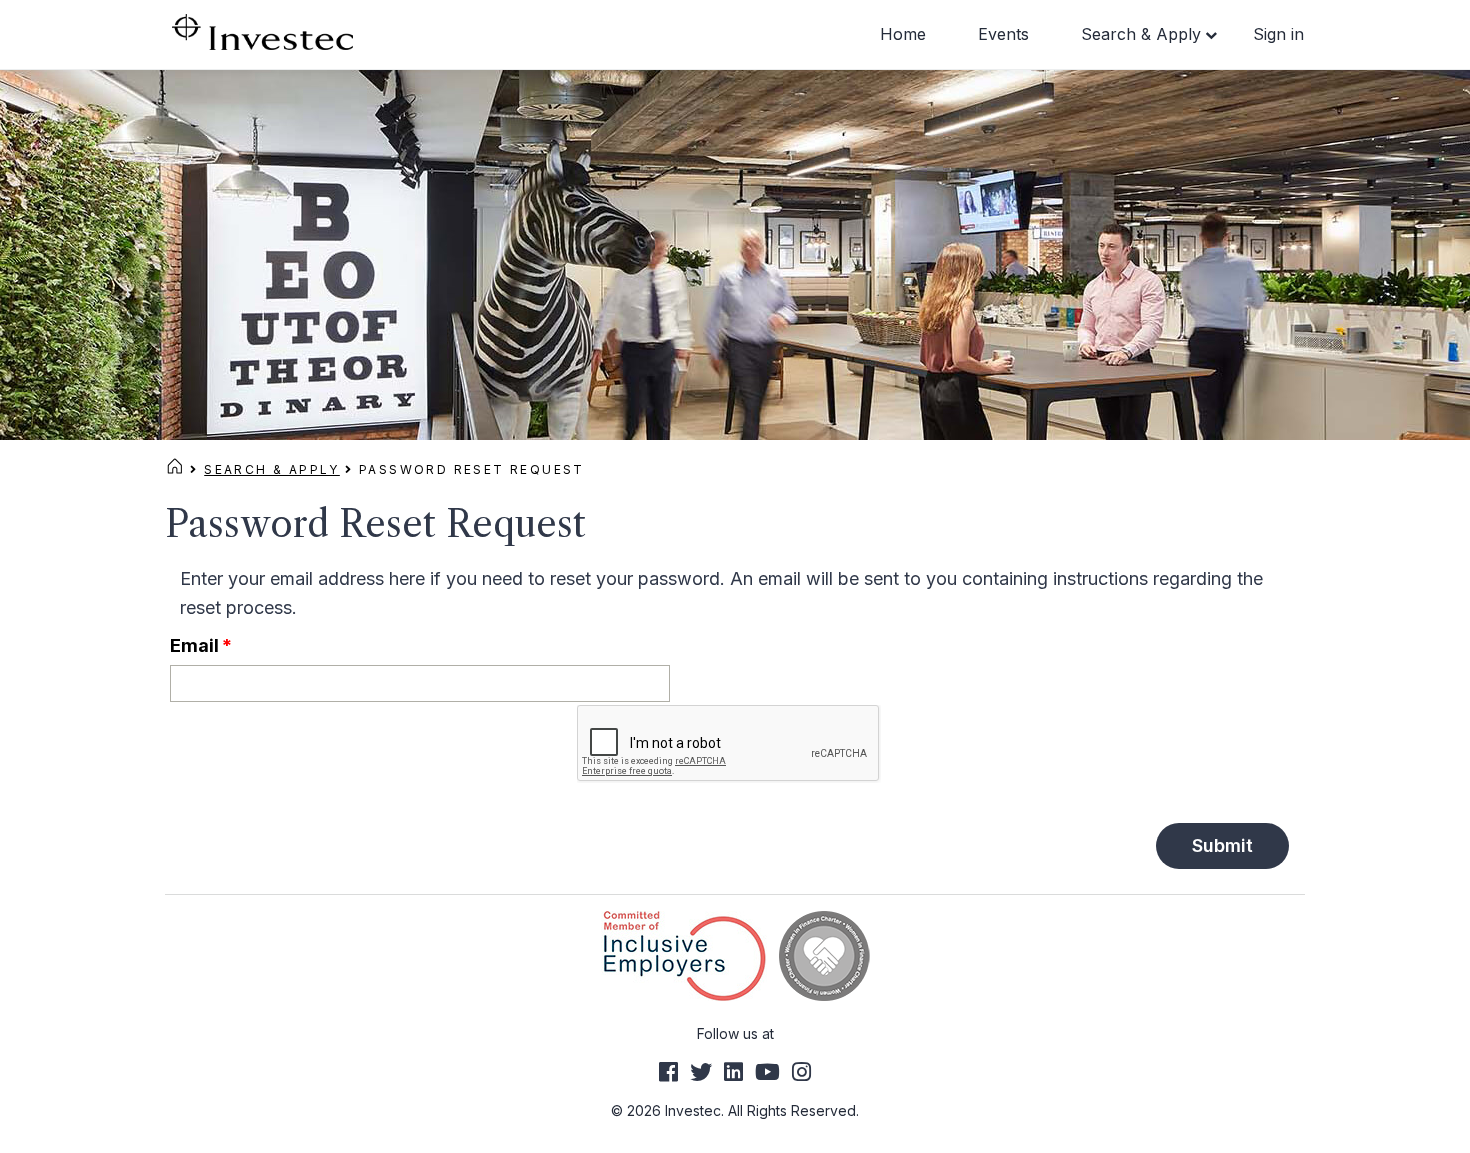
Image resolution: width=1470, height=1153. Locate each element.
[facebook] (668, 1072)
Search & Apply (1141, 34)
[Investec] (262, 30)
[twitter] (701, 1072)
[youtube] (767, 1072)
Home (903, 34)
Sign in (1278, 34)
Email (201, 645)
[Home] (175, 469)
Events (1003, 34)
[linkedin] (733, 1072)
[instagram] (801, 1072)
